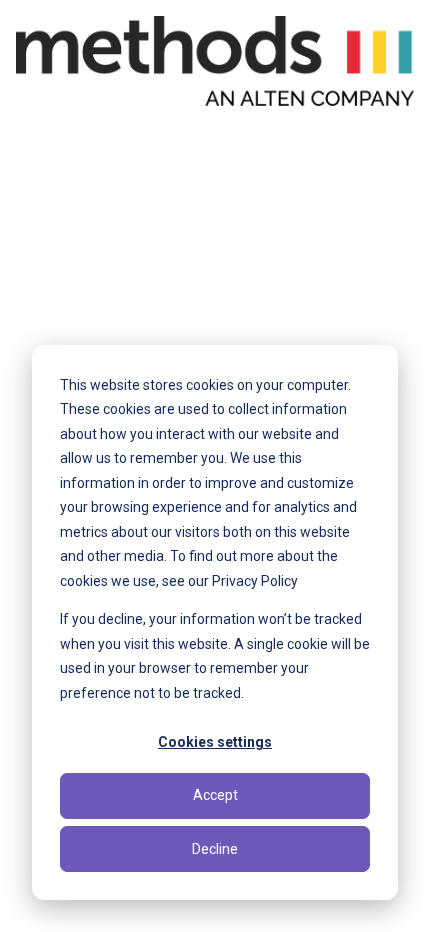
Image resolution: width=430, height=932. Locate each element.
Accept (215, 795)
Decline (215, 849)
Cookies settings (215, 742)
